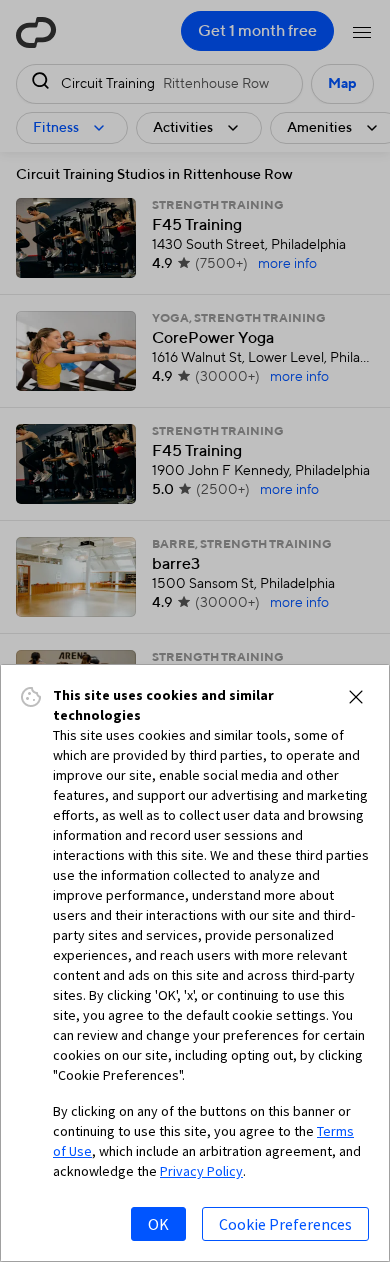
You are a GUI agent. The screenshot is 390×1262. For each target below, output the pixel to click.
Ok (158, 1224)
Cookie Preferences (285, 1224)
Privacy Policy (201, 1171)
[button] (356, 697)
